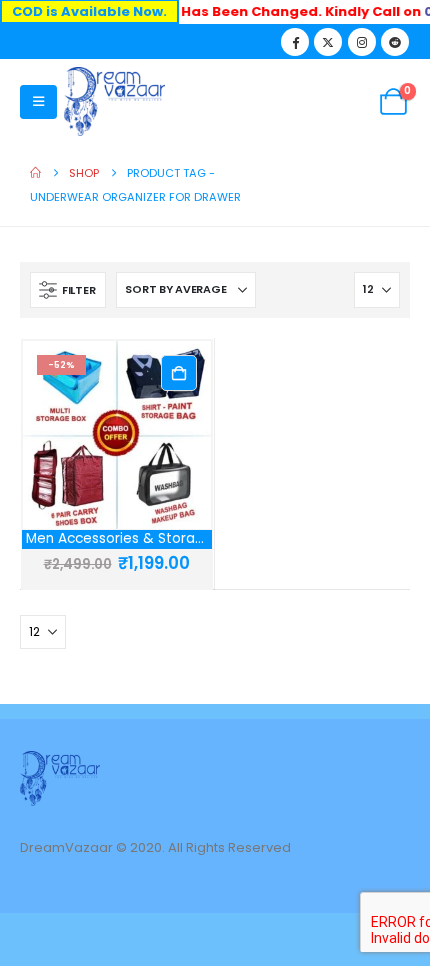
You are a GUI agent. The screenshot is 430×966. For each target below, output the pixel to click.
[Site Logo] (114, 101)
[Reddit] (395, 42)
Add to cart (179, 373)
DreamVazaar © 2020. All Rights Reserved (155, 847)
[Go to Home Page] (35, 173)
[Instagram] (362, 42)
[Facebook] (295, 42)
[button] (38, 102)
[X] (328, 42)
